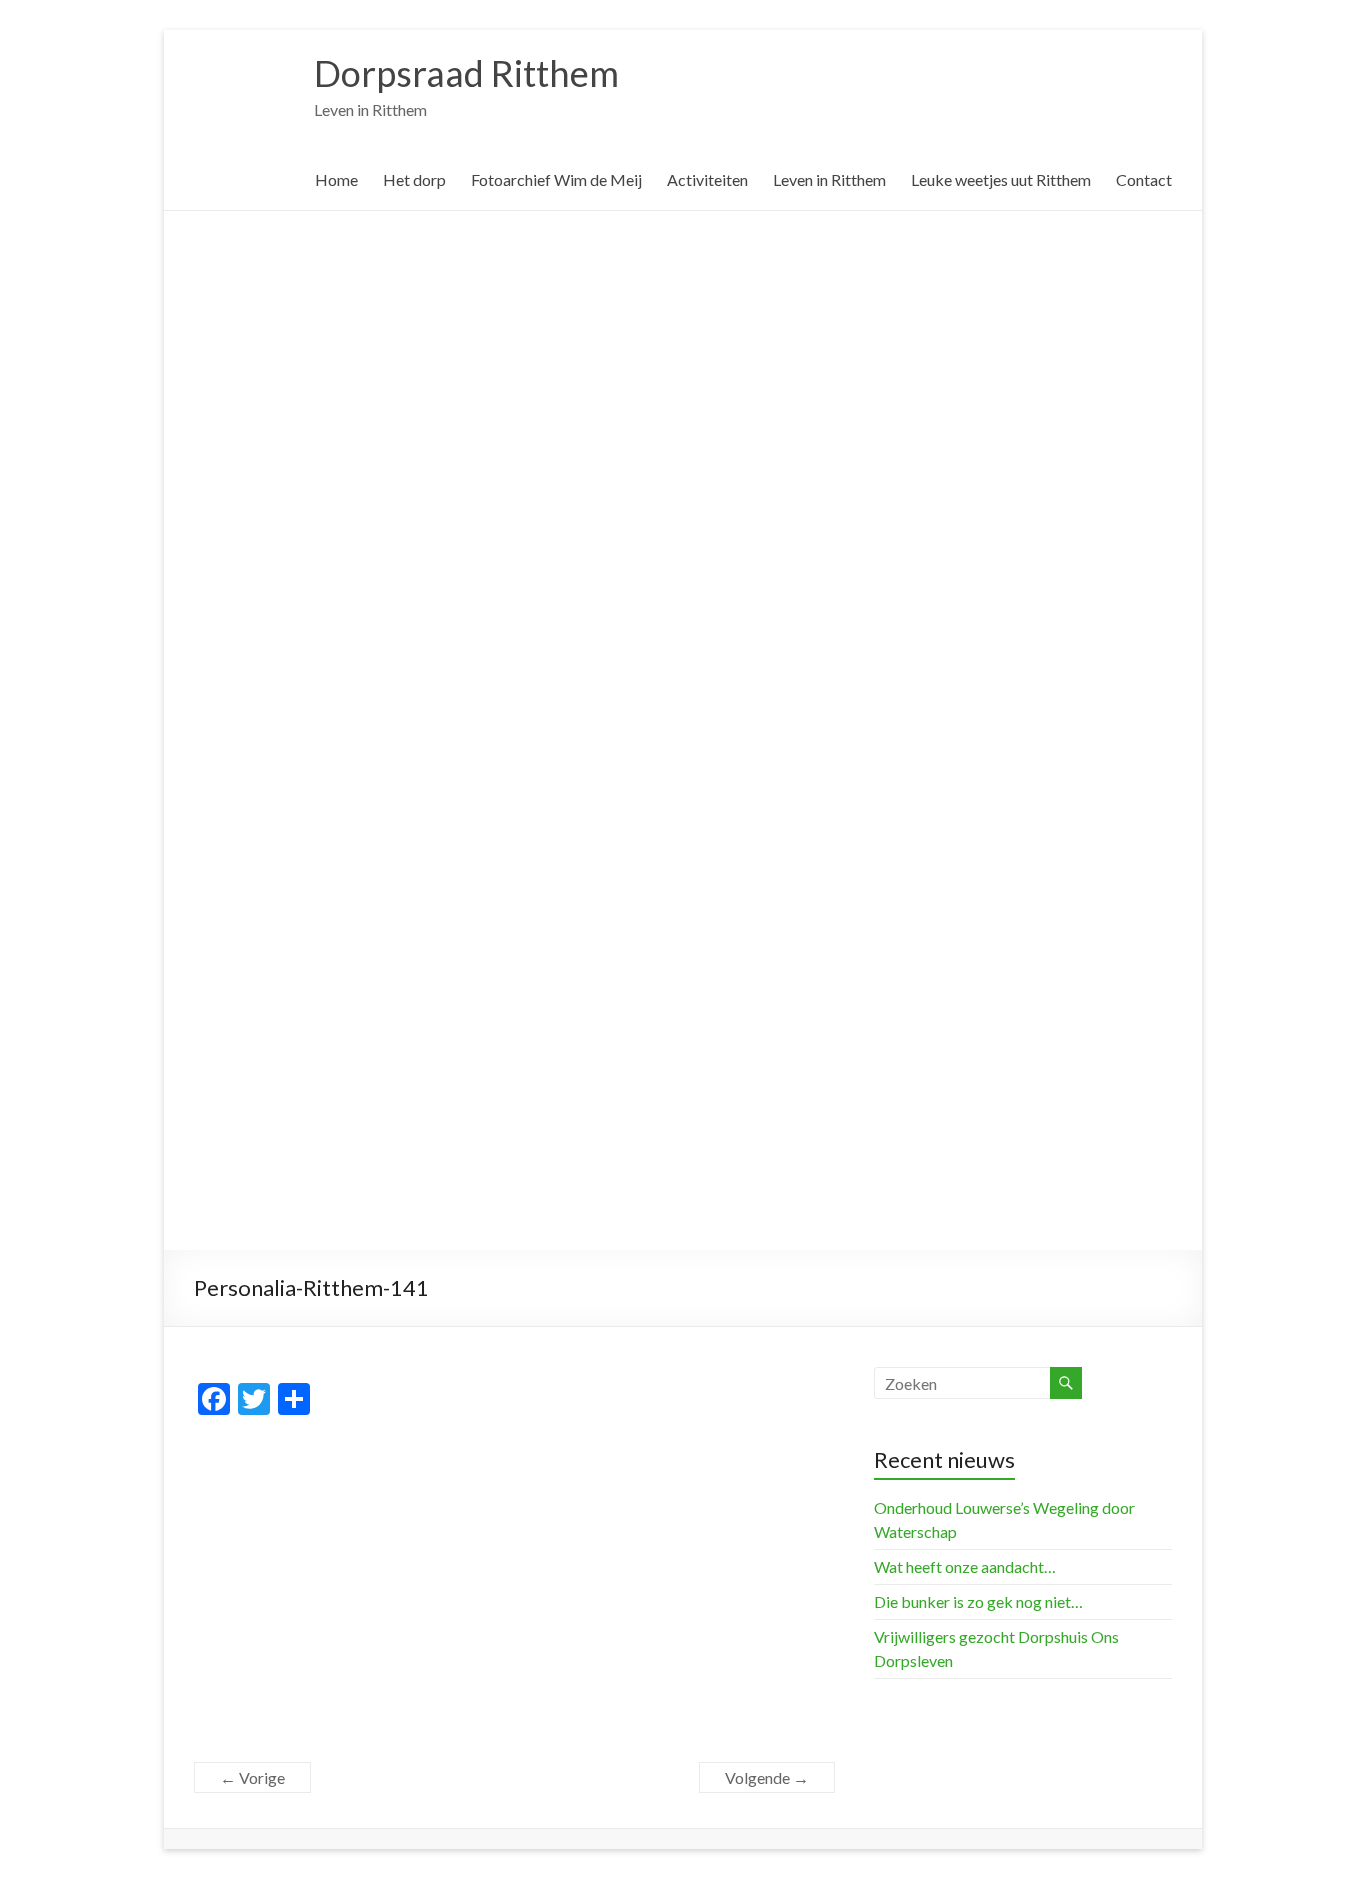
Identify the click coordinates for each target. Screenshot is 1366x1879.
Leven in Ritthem (829, 179)
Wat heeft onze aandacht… (965, 1566)
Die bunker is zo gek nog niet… (978, 1601)
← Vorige (252, 1777)
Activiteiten (707, 179)
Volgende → (767, 1777)
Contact (1144, 179)
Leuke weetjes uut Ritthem (1001, 179)
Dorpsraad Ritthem (466, 73)
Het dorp (414, 179)
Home (336, 179)
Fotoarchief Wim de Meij (556, 179)
